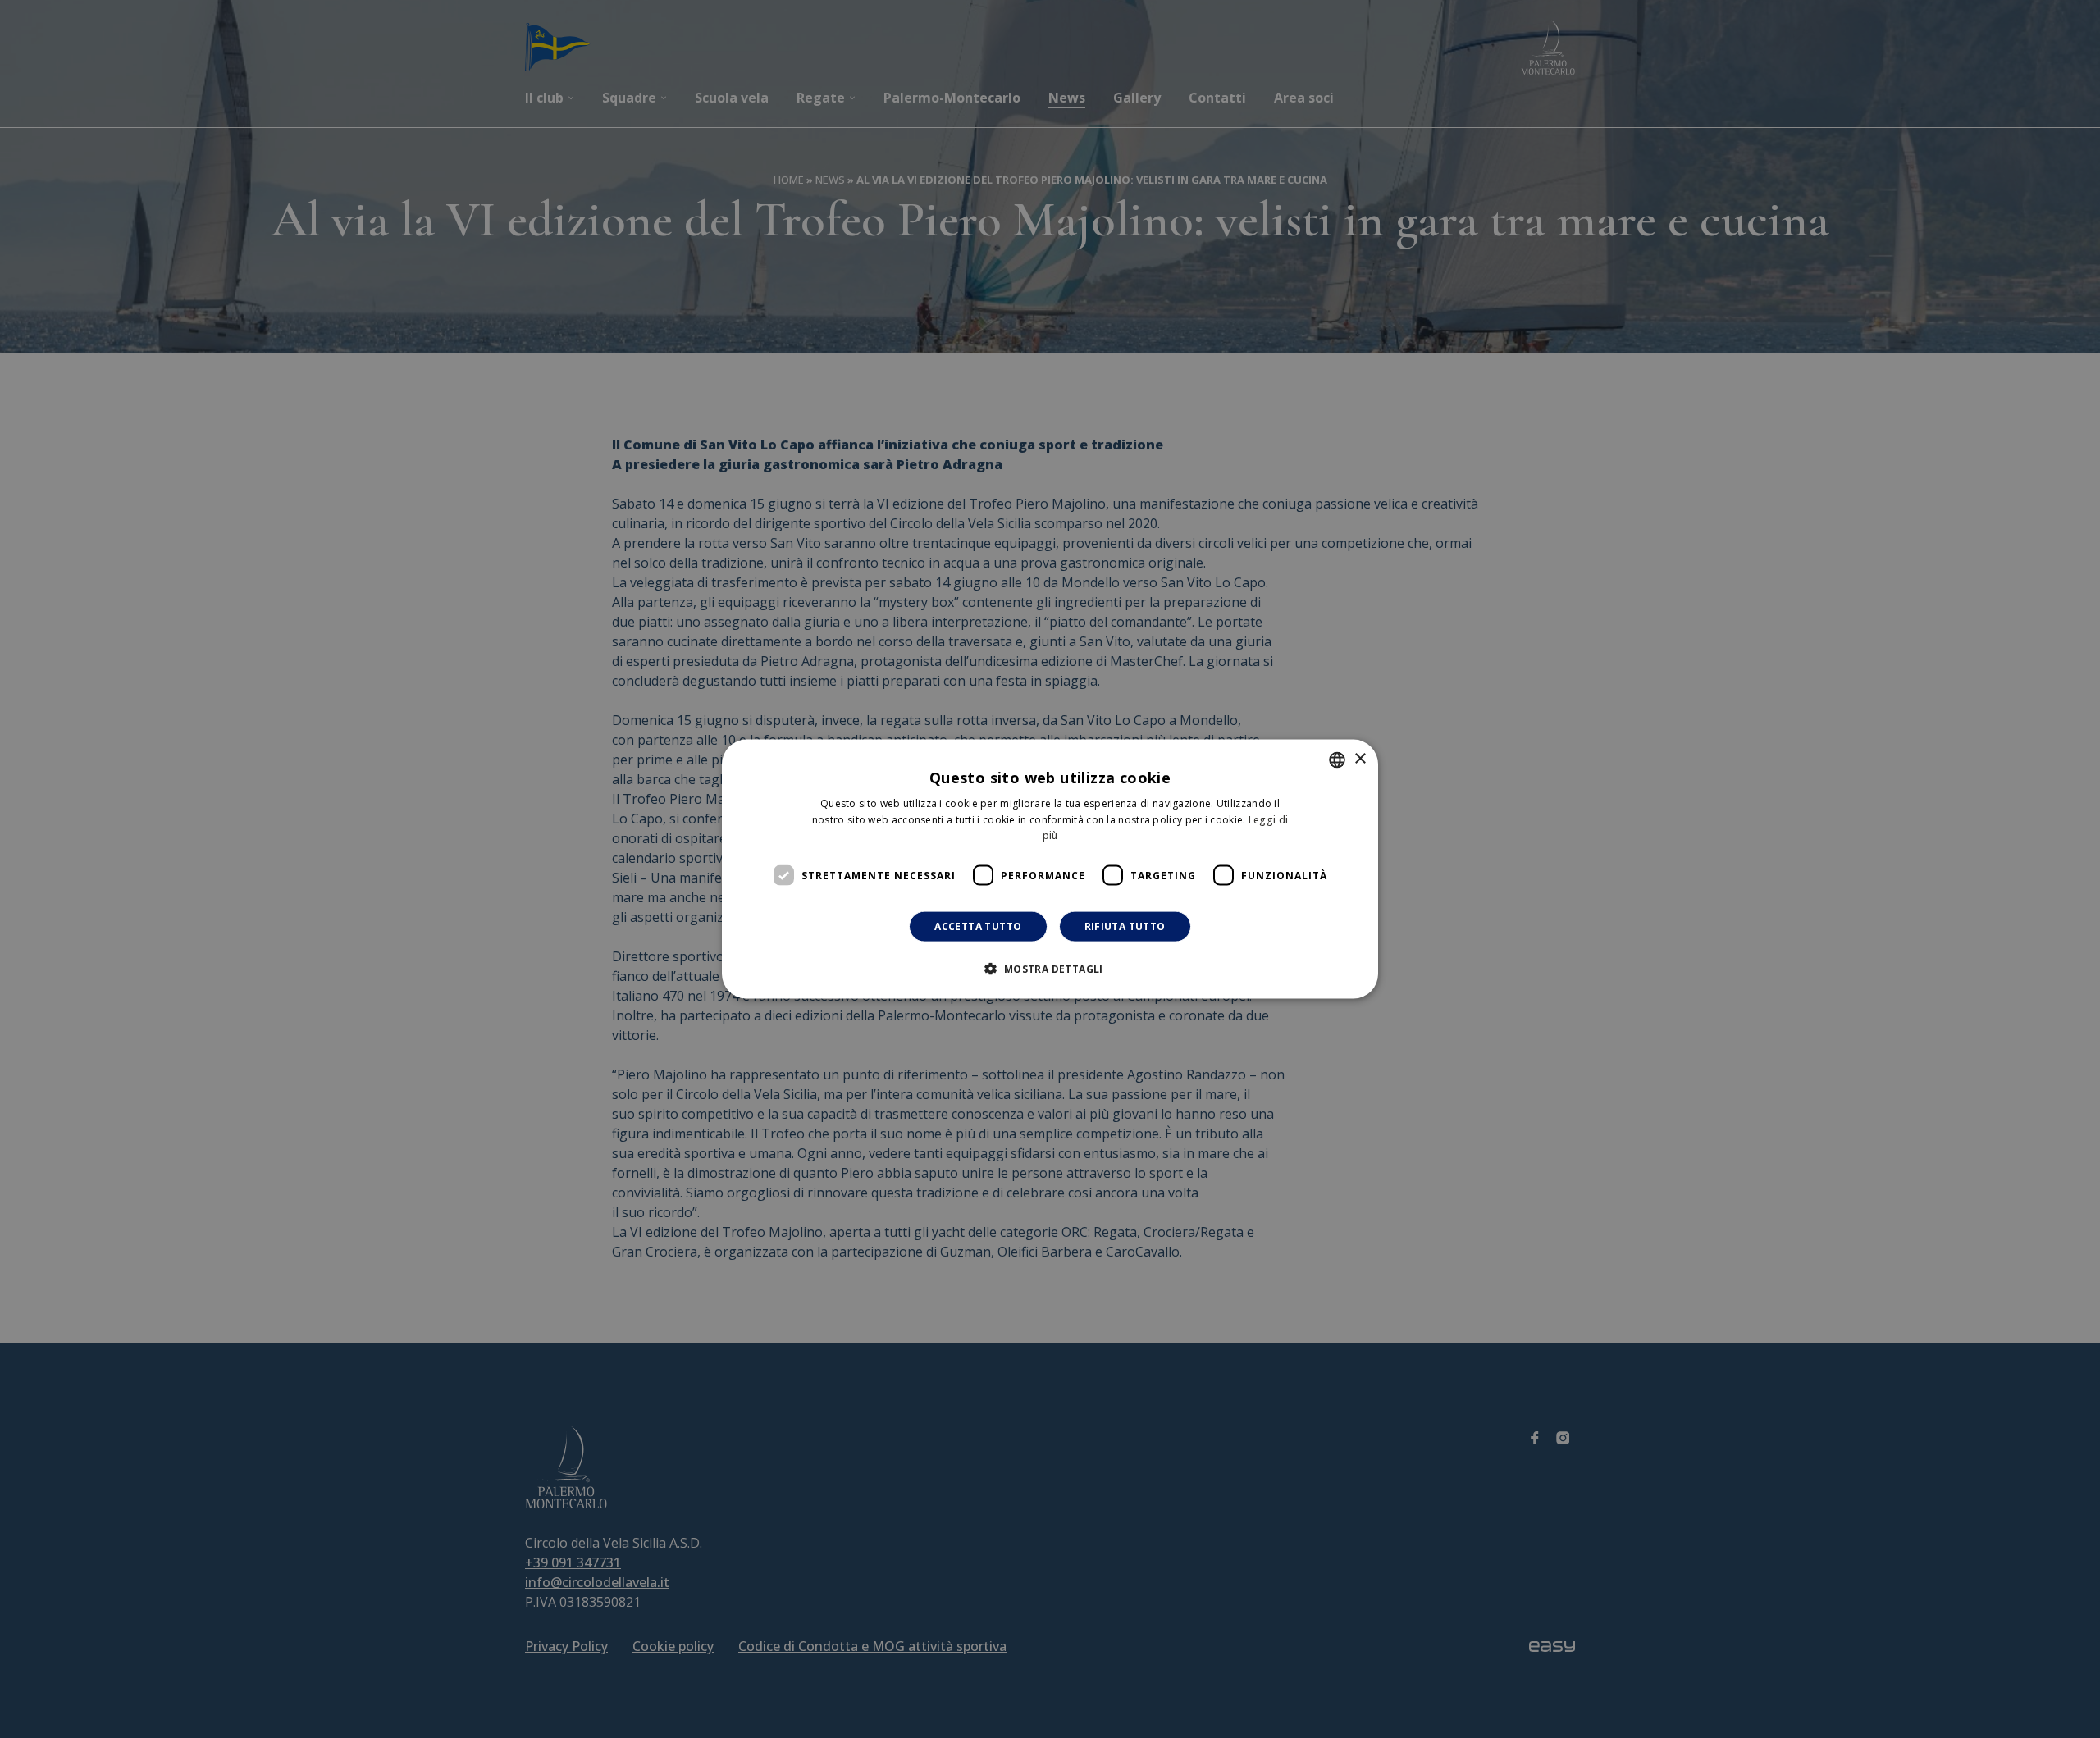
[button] (1050, 969)
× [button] (1360, 759)
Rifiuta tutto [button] (1125, 926)
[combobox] (1337, 760)
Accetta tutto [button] (978, 926)
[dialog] (1050, 869)
